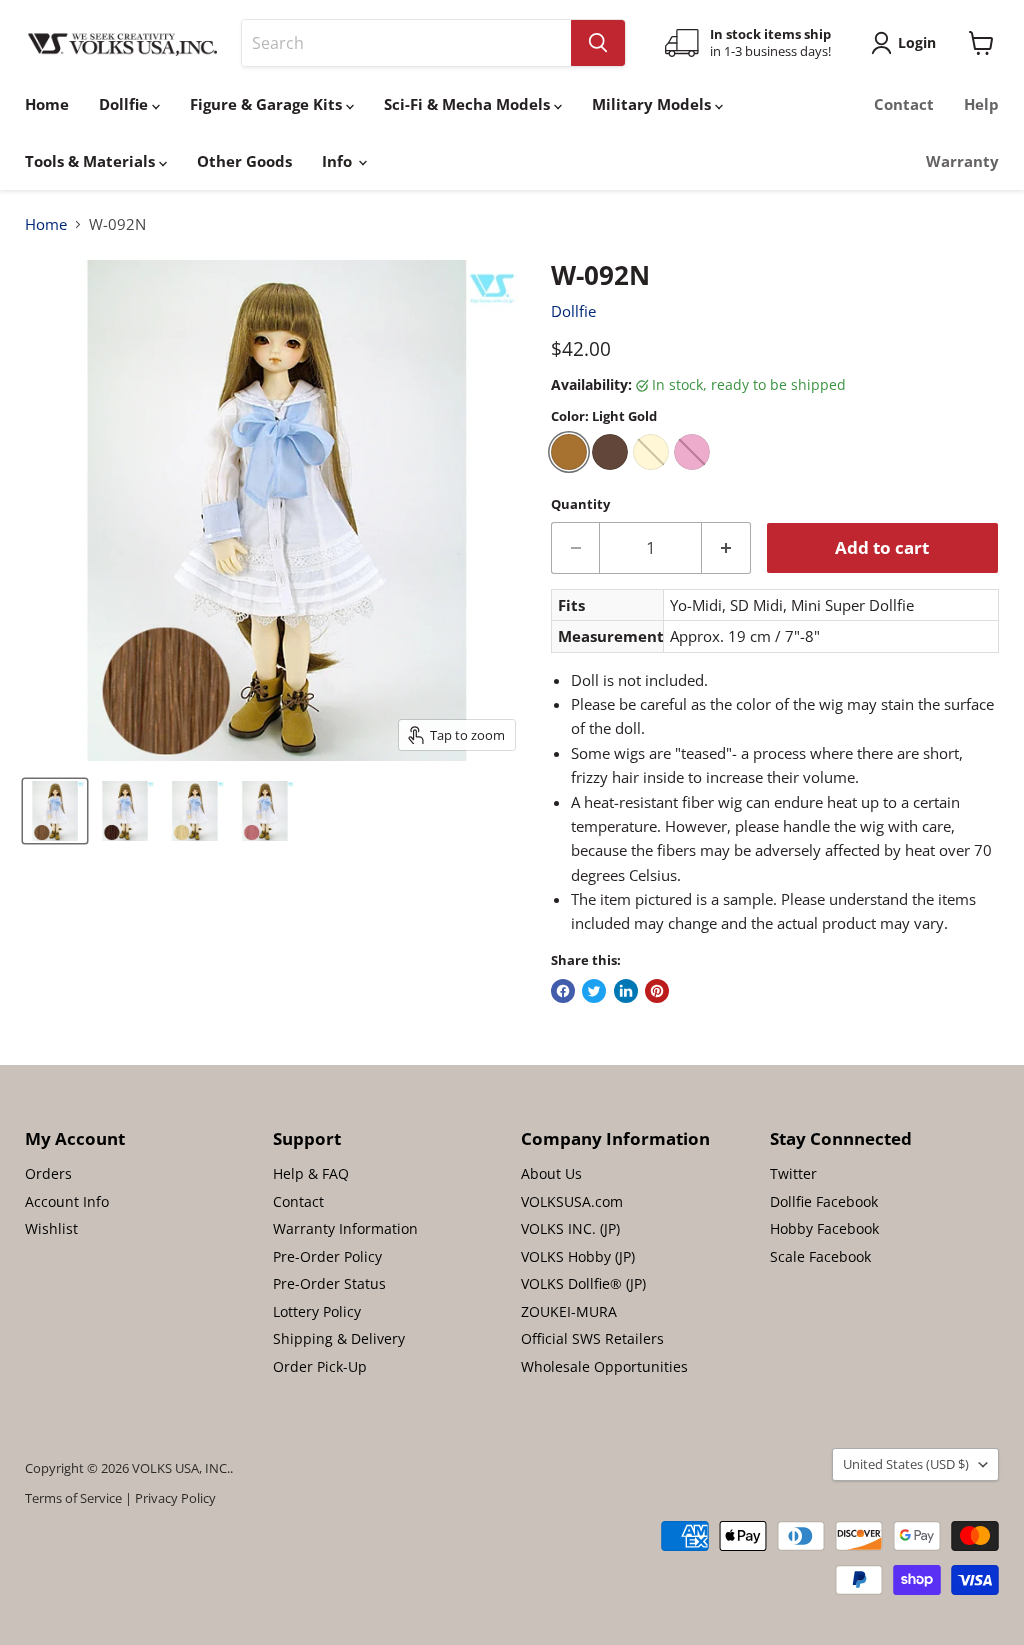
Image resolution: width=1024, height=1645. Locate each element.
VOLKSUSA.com (572, 1201)
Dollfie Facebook (824, 1201)
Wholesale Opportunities (604, 1366)
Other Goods (244, 161)
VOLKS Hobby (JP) (578, 1256)
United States (906, 1464)
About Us (551, 1173)
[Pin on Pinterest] (657, 991)
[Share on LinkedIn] (626, 991)
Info (339, 161)
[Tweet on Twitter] (594, 991)
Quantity (580, 504)
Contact (904, 104)
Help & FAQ (311, 1173)
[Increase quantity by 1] (726, 547)
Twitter (793, 1173)
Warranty (962, 161)
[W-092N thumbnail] (55, 811)
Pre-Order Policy (327, 1256)
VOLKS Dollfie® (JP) (583, 1283)
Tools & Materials (92, 161)
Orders (48, 1173)
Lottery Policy (317, 1311)
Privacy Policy (175, 1498)
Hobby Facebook (824, 1228)
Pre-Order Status (329, 1283)
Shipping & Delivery (339, 1338)
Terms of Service (73, 1498)
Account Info (67, 1201)
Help (981, 104)
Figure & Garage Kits (268, 104)
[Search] (598, 43)
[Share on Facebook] (563, 991)
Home (47, 104)
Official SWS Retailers (592, 1338)
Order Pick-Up (320, 1366)
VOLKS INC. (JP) (570, 1228)
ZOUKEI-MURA (569, 1311)
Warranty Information (345, 1228)
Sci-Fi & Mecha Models (469, 104)
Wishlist (51, 1228)
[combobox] (406, 43)
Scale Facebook (820, 1256)
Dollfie (125, 104)
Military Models (653, 104)
